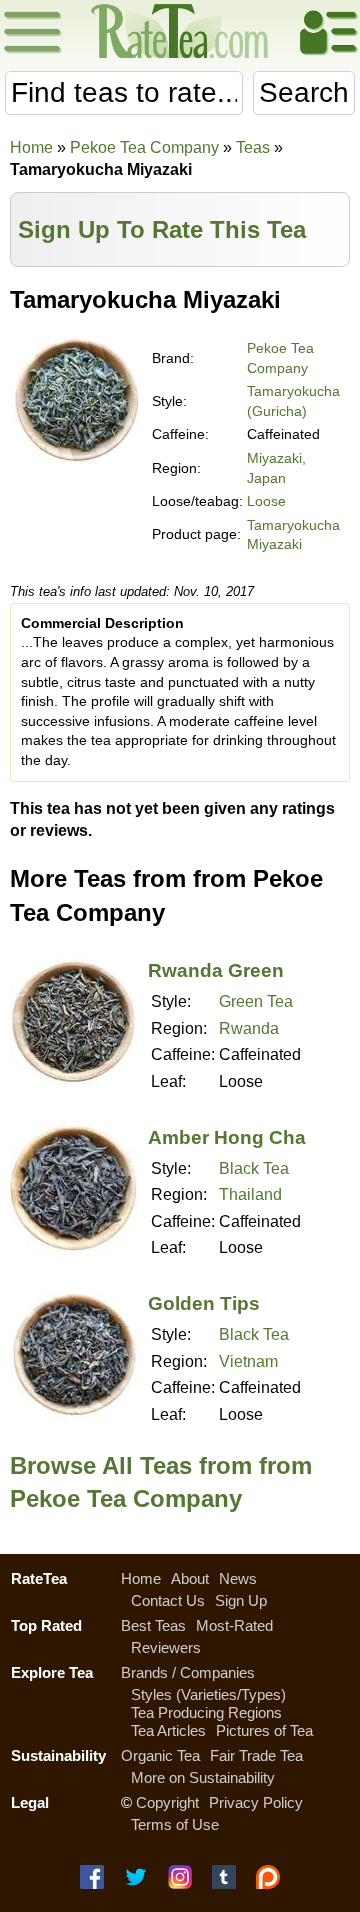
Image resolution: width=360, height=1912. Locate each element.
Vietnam (248, 1361)
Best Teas (153, 1625)
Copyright (167, 1802)
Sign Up (241, 1600)
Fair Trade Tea (256, 1755)
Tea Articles (168, 1730)
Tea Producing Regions (206, 1712)
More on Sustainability (203, 1777)
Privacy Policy (256, 1802)
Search (304, 92)
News (238, 1578)
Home (31, 147)
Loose (266, 501)
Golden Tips (204, 1303)
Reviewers (166, 1647)
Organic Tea (160, 1755)
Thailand (250, 1194)
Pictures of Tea (264, 1730)
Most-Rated (234, 1625)
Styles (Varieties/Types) (208, 1694)
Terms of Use (175, 1824)
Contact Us (168, 1600)
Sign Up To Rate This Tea (162, 229)
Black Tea (254, 1168)
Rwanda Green (216, 970)
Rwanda (249, 1028)
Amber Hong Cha (227, 1137)
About (190, 1578)
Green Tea (256, 1001)
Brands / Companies (188, 1672)
